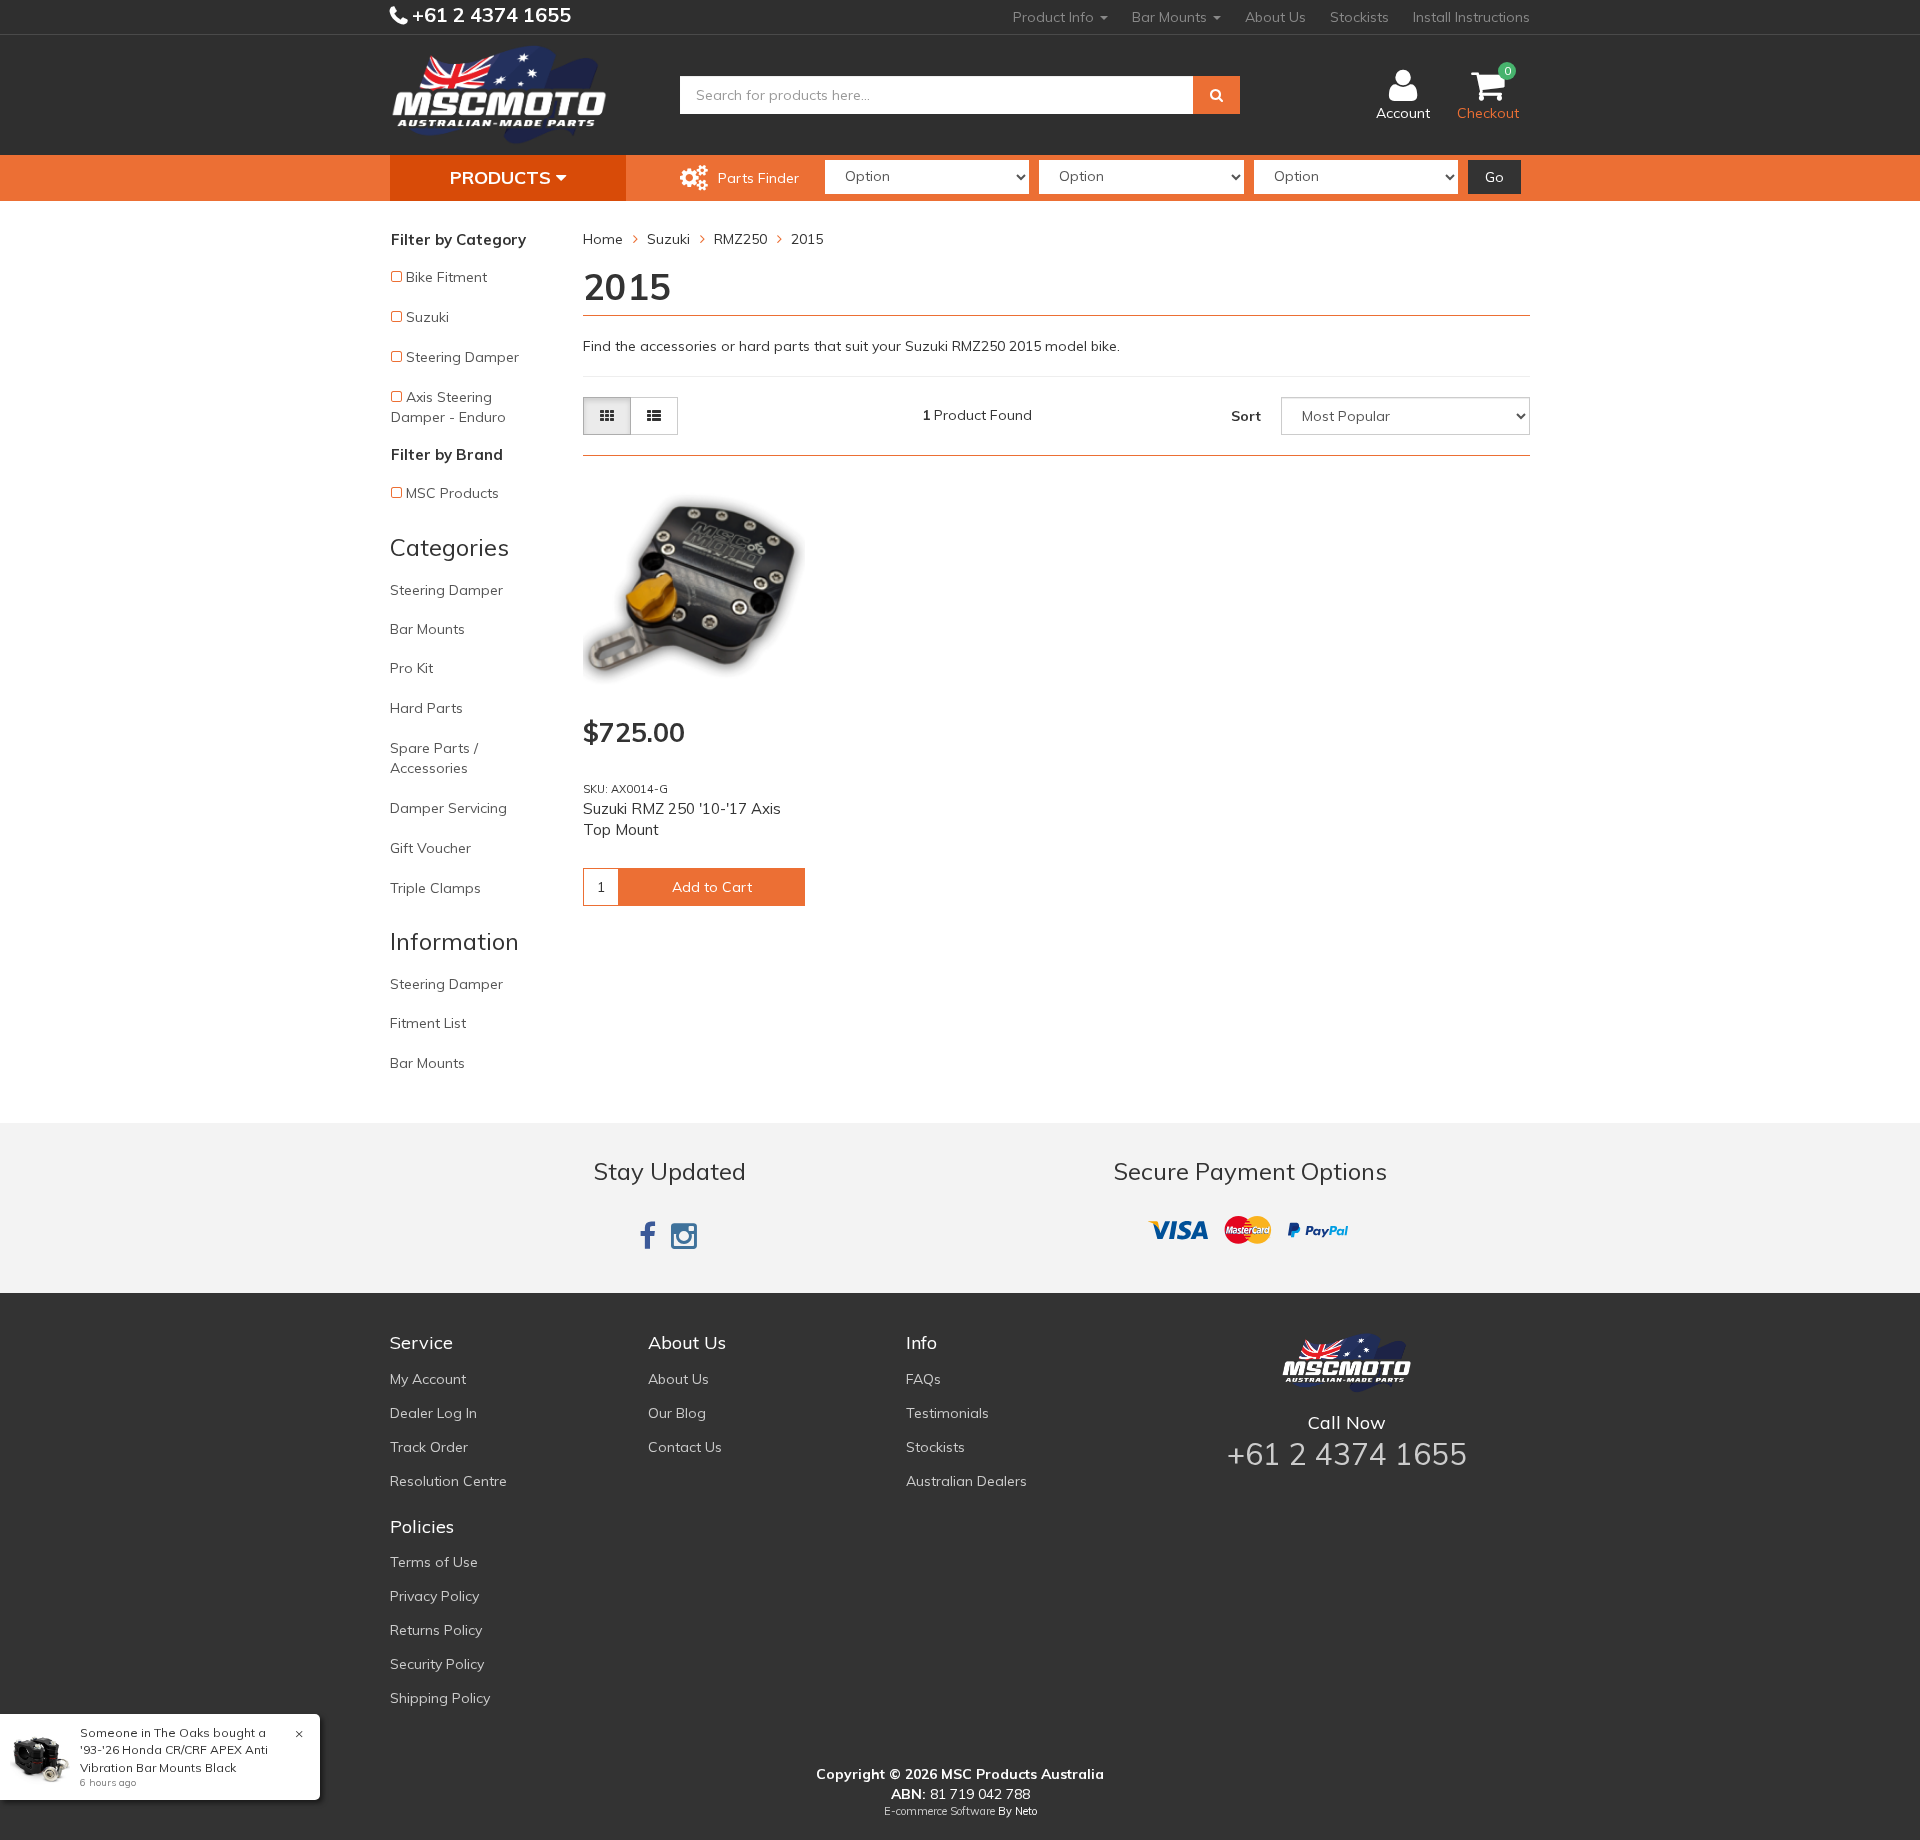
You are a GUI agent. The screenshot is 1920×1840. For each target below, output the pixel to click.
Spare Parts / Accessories (434, 758)
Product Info (1055, 17)
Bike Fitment (446, 277)
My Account (428, 1379)
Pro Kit (411, 668)
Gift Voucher (430, 848)
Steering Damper (462, 357)
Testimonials (947, 1413)
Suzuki (427, 317)
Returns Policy (436, 1630)
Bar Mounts (1171, 17)
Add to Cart (712, 887)
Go (1494, 177)
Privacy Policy (434, 1596)
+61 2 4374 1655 (489, 14)
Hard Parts (426, 708)
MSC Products (452, 493)
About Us (1275, 17)
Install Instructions (1471, 17)
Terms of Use (434, 1562)
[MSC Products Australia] (499, 94)
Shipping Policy (440, 1698)
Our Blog (677, 1413)
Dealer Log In (433, 1413)
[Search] (1216, 95)
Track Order (429, 1447)
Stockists (1359, 17)
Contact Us (685, 1447)
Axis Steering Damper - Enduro (448, 407)
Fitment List (428, 1023)
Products (503, 177)
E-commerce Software (939, 1811)
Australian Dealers (966, 1481)
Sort (1246, 416)
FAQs (923, 1379)
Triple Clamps (435, 888)
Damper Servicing (448, 808)
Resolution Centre (448, 1481)
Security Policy (437, 1664)
